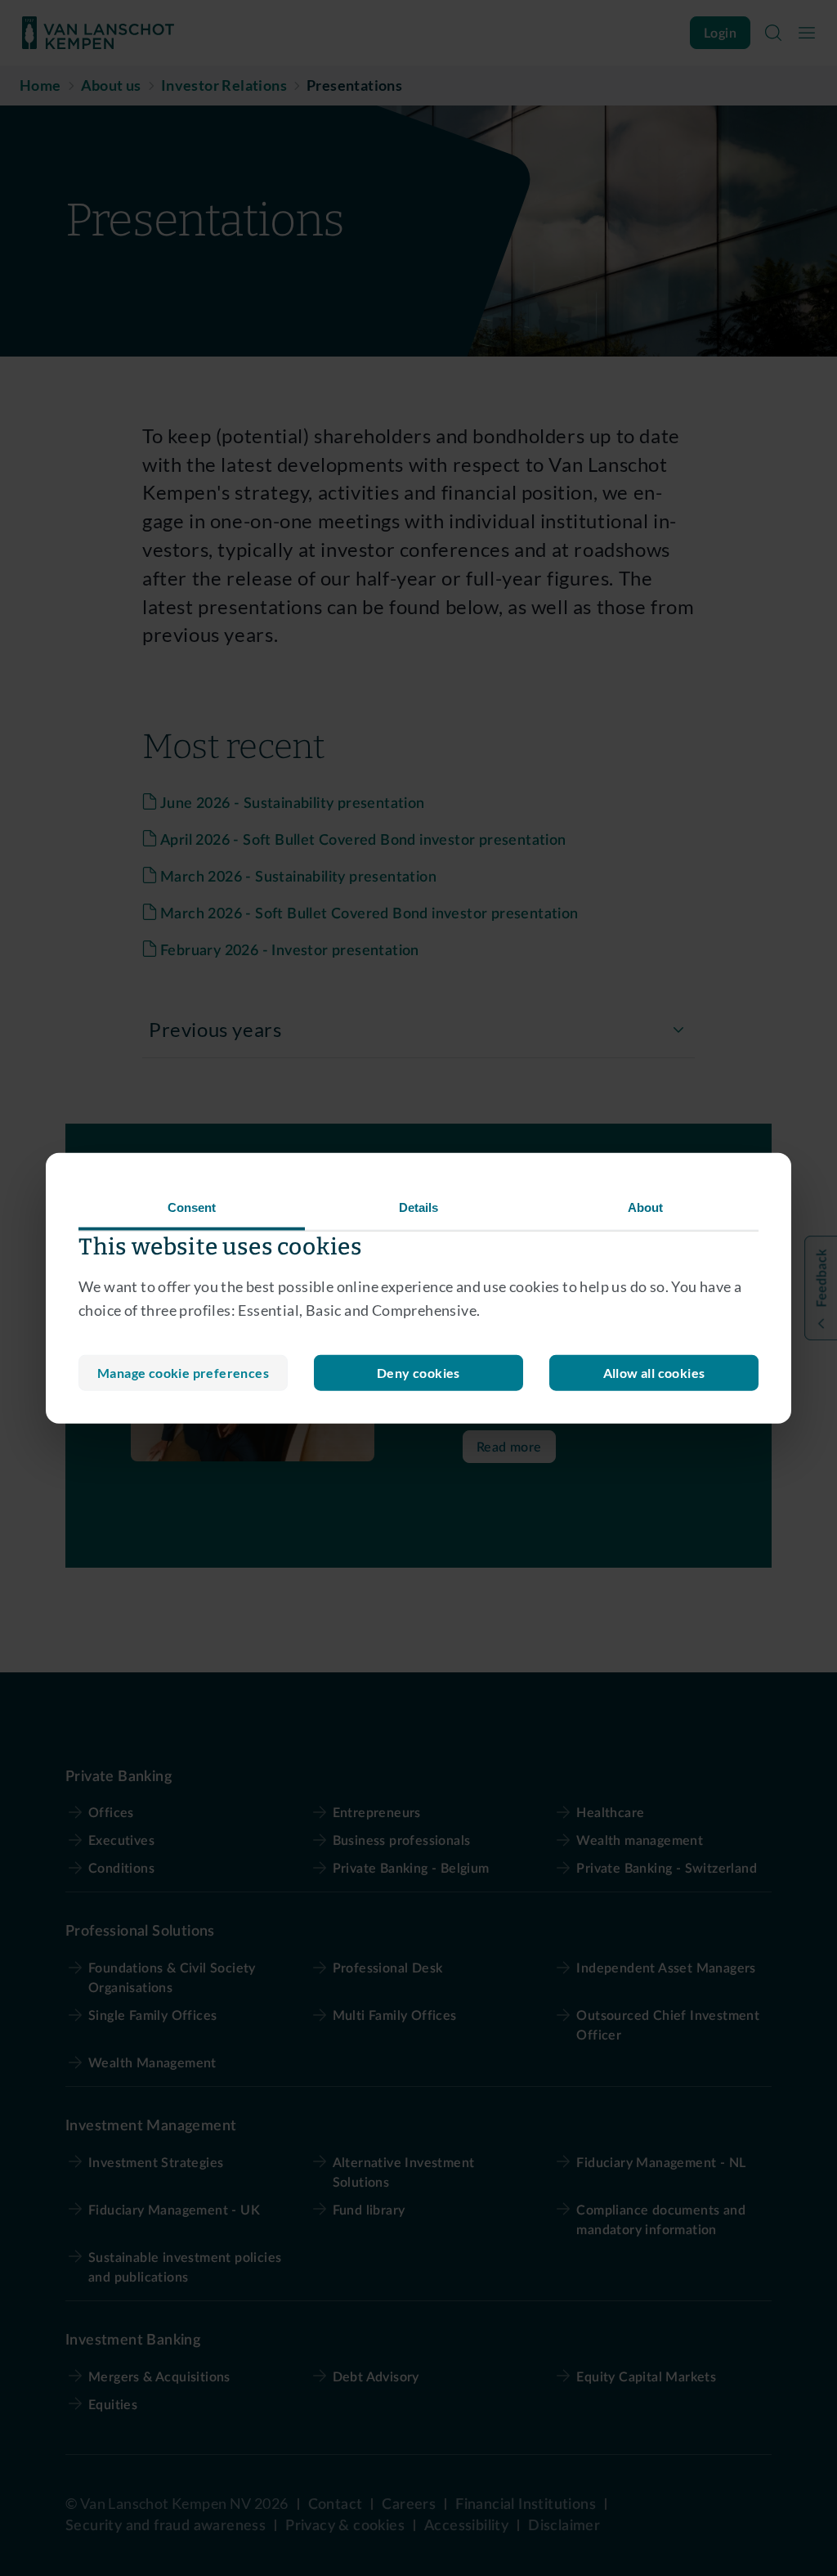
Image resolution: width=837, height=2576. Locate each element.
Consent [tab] (192, 1207)
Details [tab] (419, 1207)
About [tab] (646, 1207)
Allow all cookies (654, 1372)
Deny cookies (418, 1372)
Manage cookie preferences (183, 1372)
